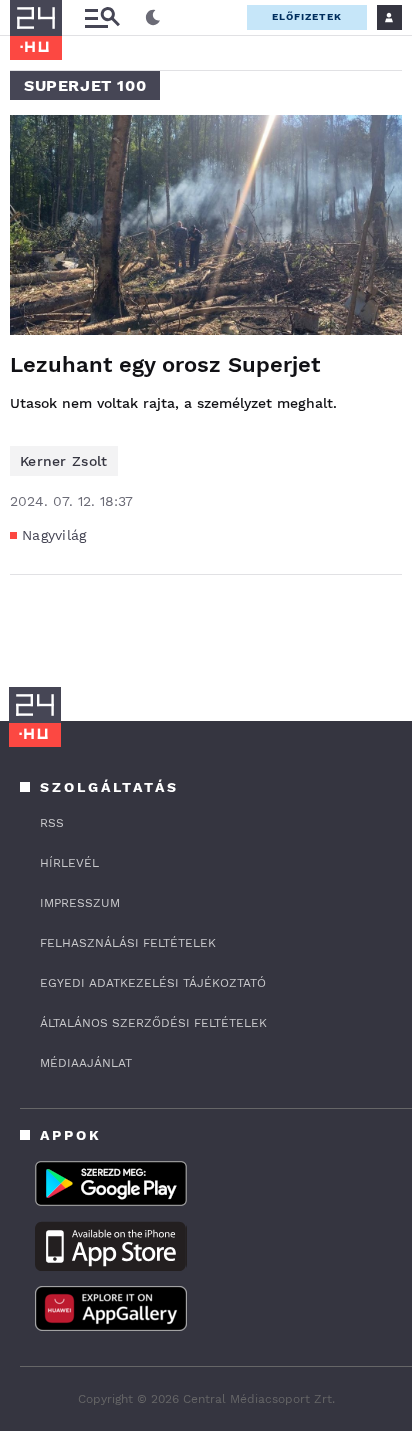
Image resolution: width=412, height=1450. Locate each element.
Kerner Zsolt (64, 461)
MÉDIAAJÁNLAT (86, 1063)
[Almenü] (102, 17)
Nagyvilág (54, 535)
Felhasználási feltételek (128, 943)
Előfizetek (307, 16)
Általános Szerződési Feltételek (153, 1023)
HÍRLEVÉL (69, 863)
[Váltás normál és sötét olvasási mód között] (153, 18)
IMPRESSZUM (80, 903)
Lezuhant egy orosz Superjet (165, 364)
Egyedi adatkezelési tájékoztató (153, 983)
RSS (52, 823)
